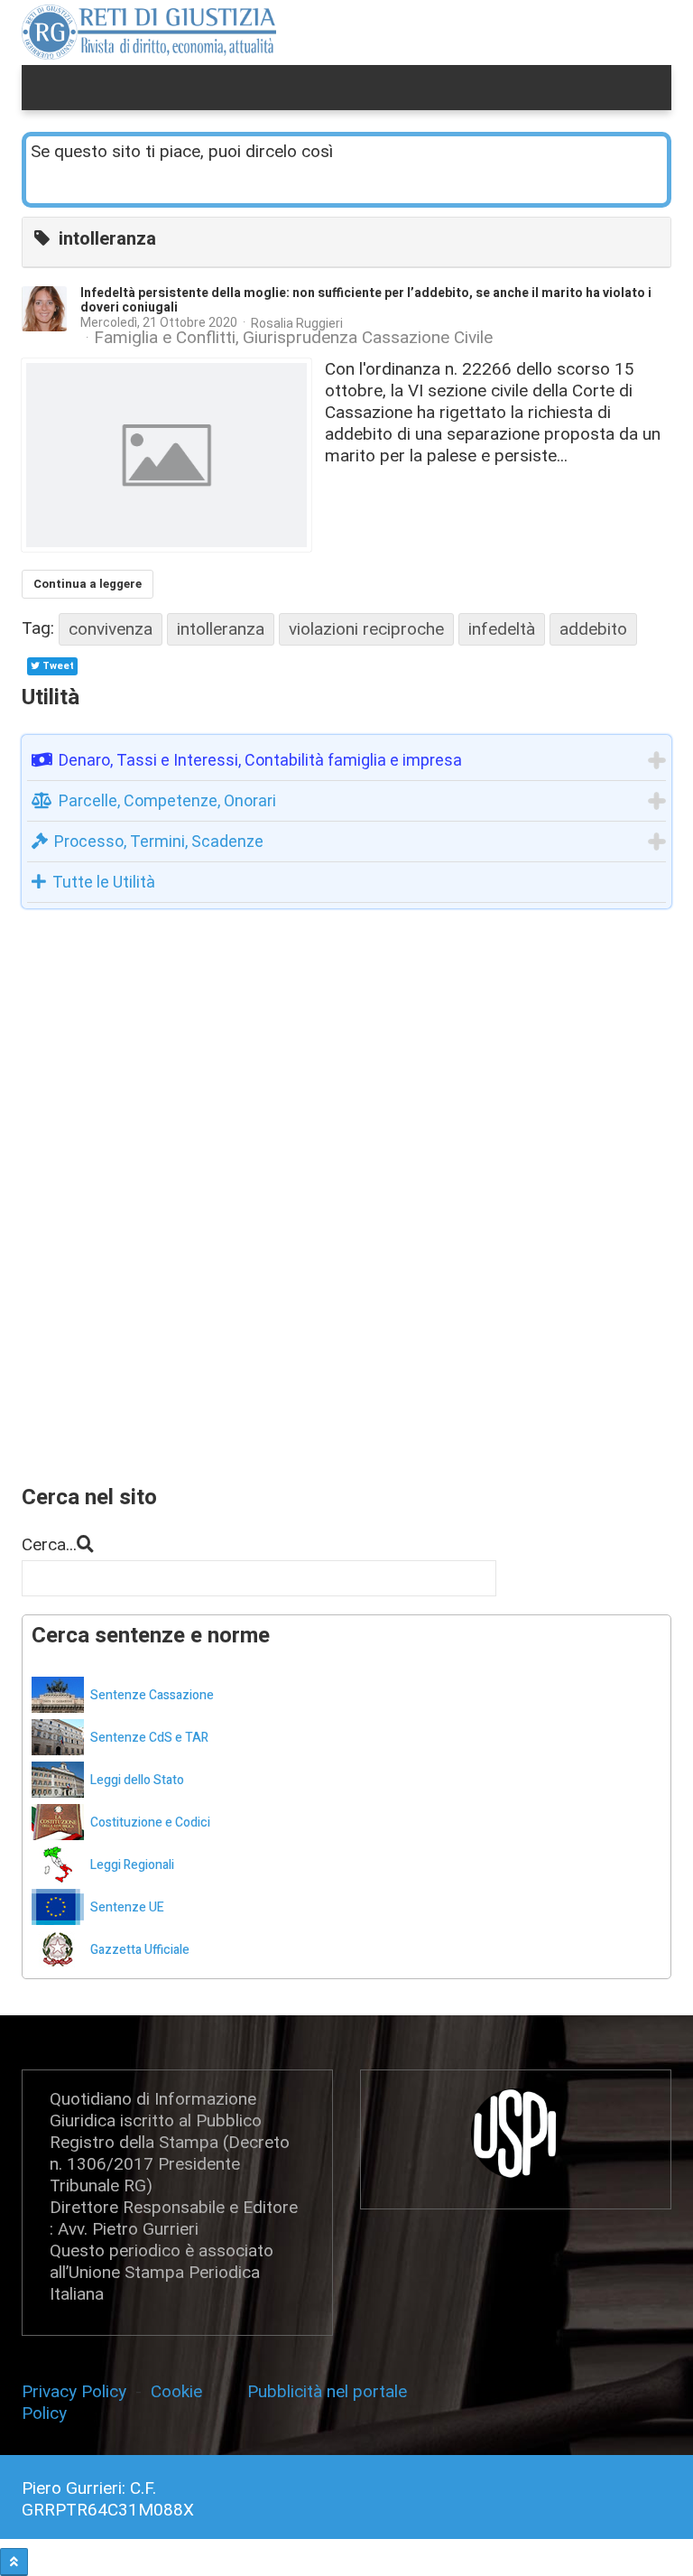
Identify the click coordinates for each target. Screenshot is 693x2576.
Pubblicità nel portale (327, 2391)
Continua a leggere (88, 584)
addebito (593, 629)
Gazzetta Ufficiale (140, 1950)
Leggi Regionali (132, 1865)
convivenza (111, 629)
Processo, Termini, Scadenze (159, 841)
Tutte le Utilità (104, 882)
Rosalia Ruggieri (297, 323)
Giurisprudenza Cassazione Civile (368, 338)
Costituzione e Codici (150, 1823)
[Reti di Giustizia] (149, 32)
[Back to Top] (14, 2562)
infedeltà (502, 629)
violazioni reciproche (366, 629)
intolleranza (221, 629)
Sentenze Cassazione (152, 1695)
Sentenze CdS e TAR (149, 1738)
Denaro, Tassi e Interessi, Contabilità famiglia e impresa (260, 760)
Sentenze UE (127, 1907)
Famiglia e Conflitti (165, 338)
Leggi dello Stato (137, 1780)
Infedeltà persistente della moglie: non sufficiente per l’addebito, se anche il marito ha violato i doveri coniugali (366, 300)
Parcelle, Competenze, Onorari (167, 800)
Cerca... (49, 1544)
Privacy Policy (79, 2391)
